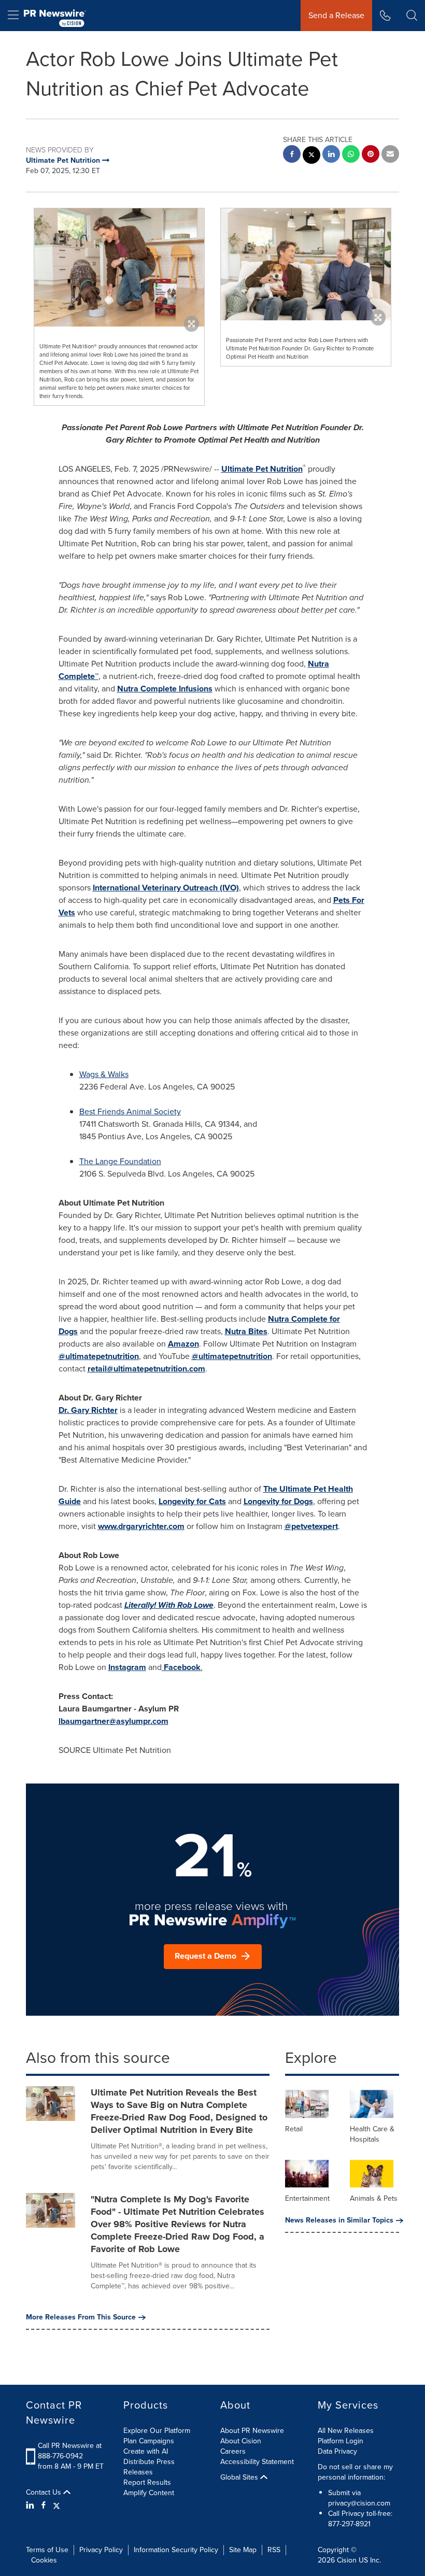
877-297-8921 (349, 2524)
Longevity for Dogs (278, 1501)
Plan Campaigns (149, 2441)
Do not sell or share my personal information (355, 2472)
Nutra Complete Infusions (165, 689)
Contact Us (45, 2493)
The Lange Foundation (120, 1161)
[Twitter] (56, 2506)
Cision (347, 2560)
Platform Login (341, 2441)
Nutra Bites (246, 1331)
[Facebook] (44, 2506)
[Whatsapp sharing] (351, 155)
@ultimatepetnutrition (99, 1356)
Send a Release (336, 15)
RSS (274, 2550)
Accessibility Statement (257, 2462)
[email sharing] (390, 155)
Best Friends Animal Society (130, 1112)
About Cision (241, 2441)
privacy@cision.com (359, 2503)
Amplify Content (149, 2493)
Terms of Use (47, 2550)
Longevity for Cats (192, 1501)
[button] (119, 267)
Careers (233, 2451)
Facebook (182, 1667)
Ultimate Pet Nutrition (262, 469)
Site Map (243, 2550)
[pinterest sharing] (371, 155)
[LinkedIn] (31, 2506)
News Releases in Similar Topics (339, 2220)
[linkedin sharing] (331, 155)
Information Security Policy (176, 2550)
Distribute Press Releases (149, 2467)
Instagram (127, 1667)
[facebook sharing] (292, 155)
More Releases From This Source (81, 2317)
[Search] (412, 16)
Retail (294, 2129)
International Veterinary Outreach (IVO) (166, 888)
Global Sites (240, 2478)
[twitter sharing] (311, 156)
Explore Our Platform (157, 2431)
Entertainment (307, 2198)
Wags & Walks (104, 1074)
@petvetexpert (311, 1526)
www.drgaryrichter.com (141, 1526)
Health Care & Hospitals (372, 2134)
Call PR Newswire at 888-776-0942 (70, 2451)
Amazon (183, 1344)
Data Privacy (337, 2451)
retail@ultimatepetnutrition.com (146, 1369)
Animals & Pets (374, 2198)
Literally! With (169, 1605)
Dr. (88, 1410)
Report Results (147, 2482)
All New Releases (346, 2431)
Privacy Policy (101, 2550)
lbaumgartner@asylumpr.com (114, 1721)
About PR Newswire (252, 2431)
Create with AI (146, 2451)
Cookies (44, 2560)
